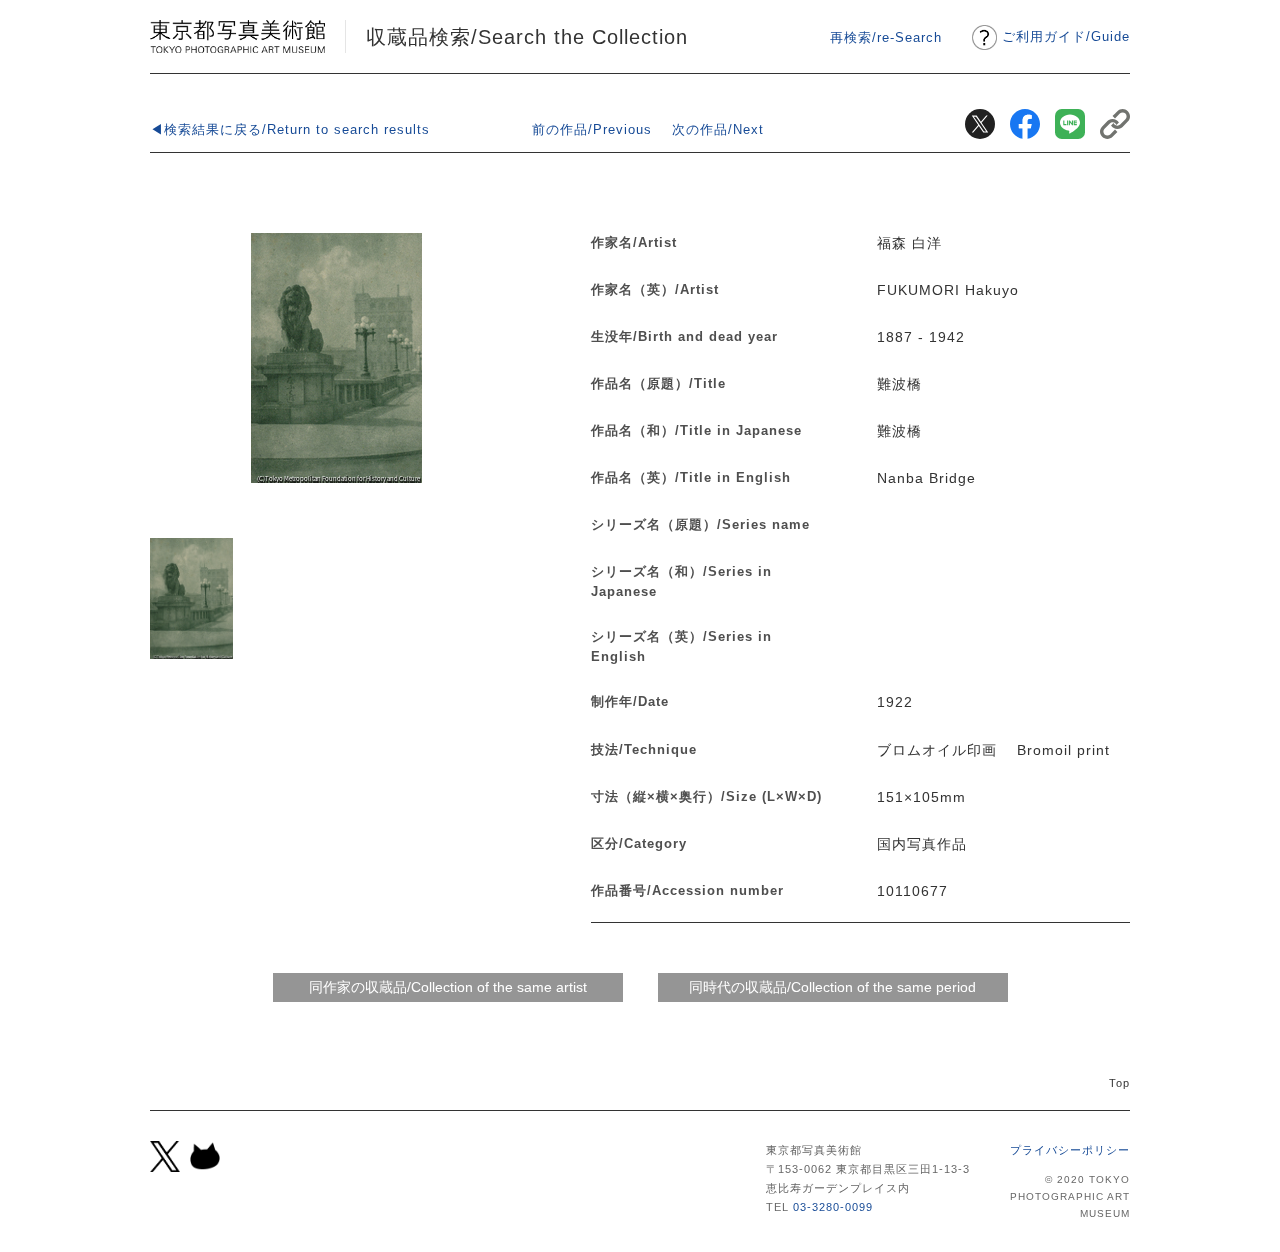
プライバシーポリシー (1070, 1150)
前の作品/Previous (592, 129)
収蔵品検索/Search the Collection (527, 37)
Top (1119, 1083)
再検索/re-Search (886, 37)
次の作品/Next (718, 129)
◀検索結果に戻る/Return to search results (290, 129)
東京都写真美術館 (237, 36)
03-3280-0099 (833, 1207)
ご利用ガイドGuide (1066, 36)
